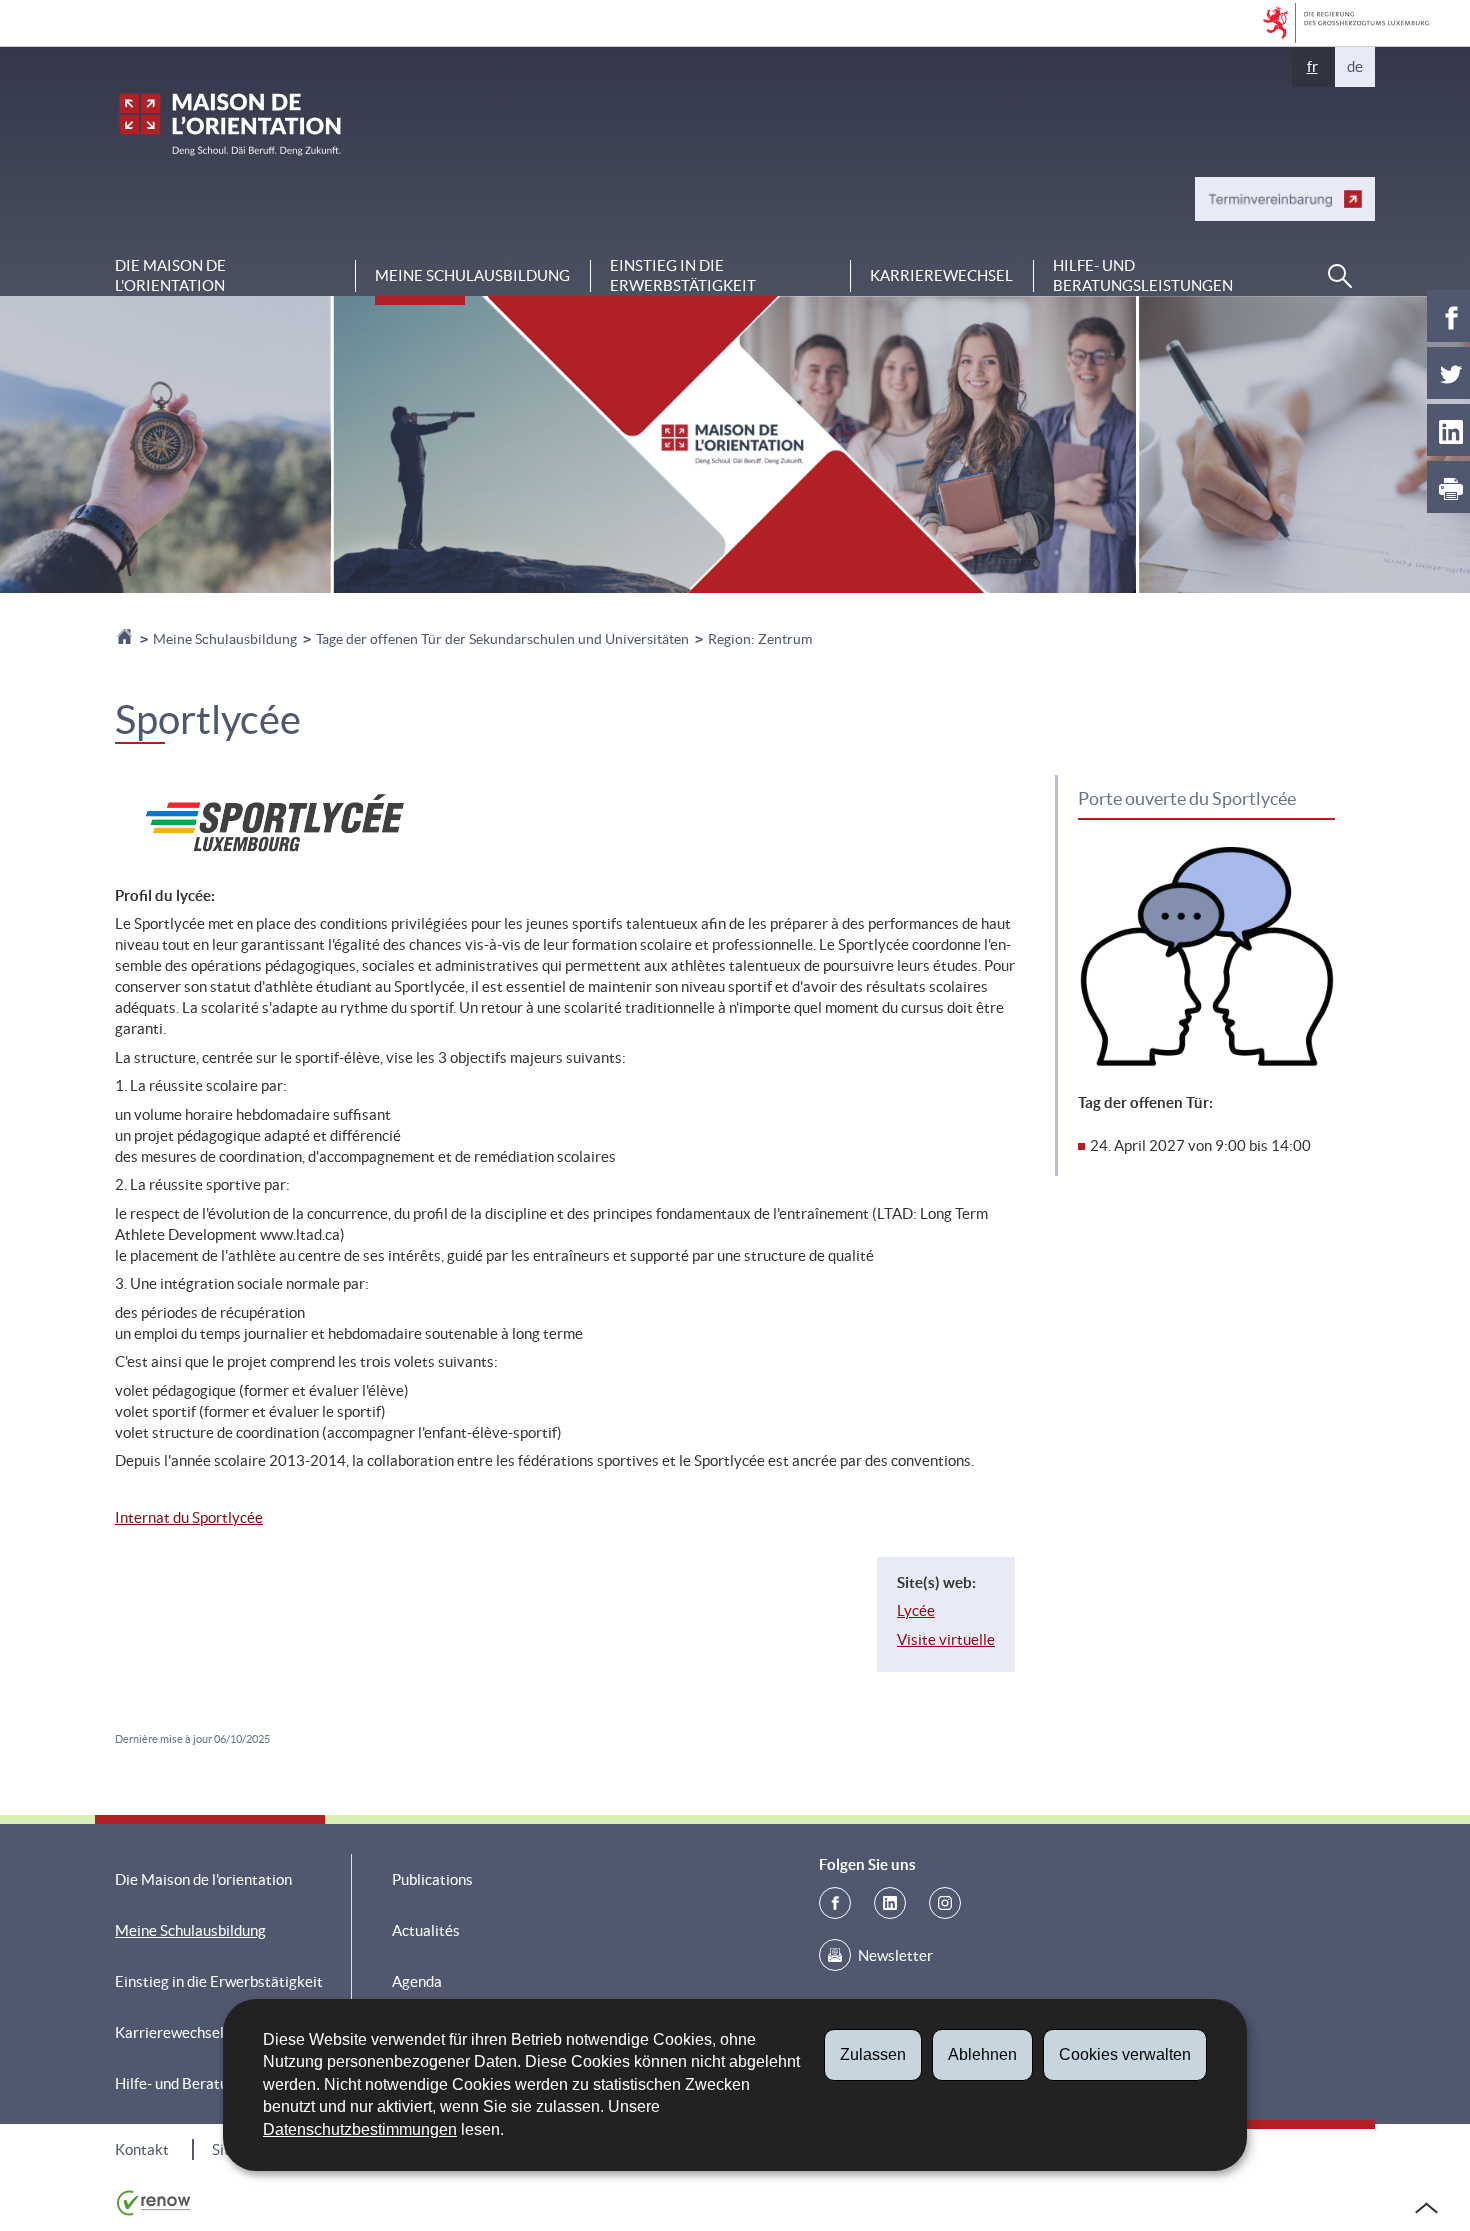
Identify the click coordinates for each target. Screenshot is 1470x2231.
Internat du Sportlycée (189, 1517)
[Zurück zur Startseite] (126, 639)
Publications (432, 1879)
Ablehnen (982, 2054)
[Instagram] (945, 1903)
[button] (1340, 276)
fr (1312, 66)
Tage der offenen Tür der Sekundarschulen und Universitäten (502, 639)
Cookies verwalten (1125, 2054)
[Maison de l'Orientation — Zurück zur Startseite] (230, 124)
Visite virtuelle (946, 1639)
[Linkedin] (890, 1903)
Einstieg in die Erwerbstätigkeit (683, 275)
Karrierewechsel (941, 275)
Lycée (916, 1610)
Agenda (417, 1981)
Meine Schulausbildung (472, 275)
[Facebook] (835, 1903)
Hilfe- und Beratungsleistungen (1143, 275)
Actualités (426, 1930)
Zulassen (873, 2054)
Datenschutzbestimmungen (360, 2129)
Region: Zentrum (760, 639)
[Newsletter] (835, 1955)
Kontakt (142, 2149)
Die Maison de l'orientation (170, 275)
